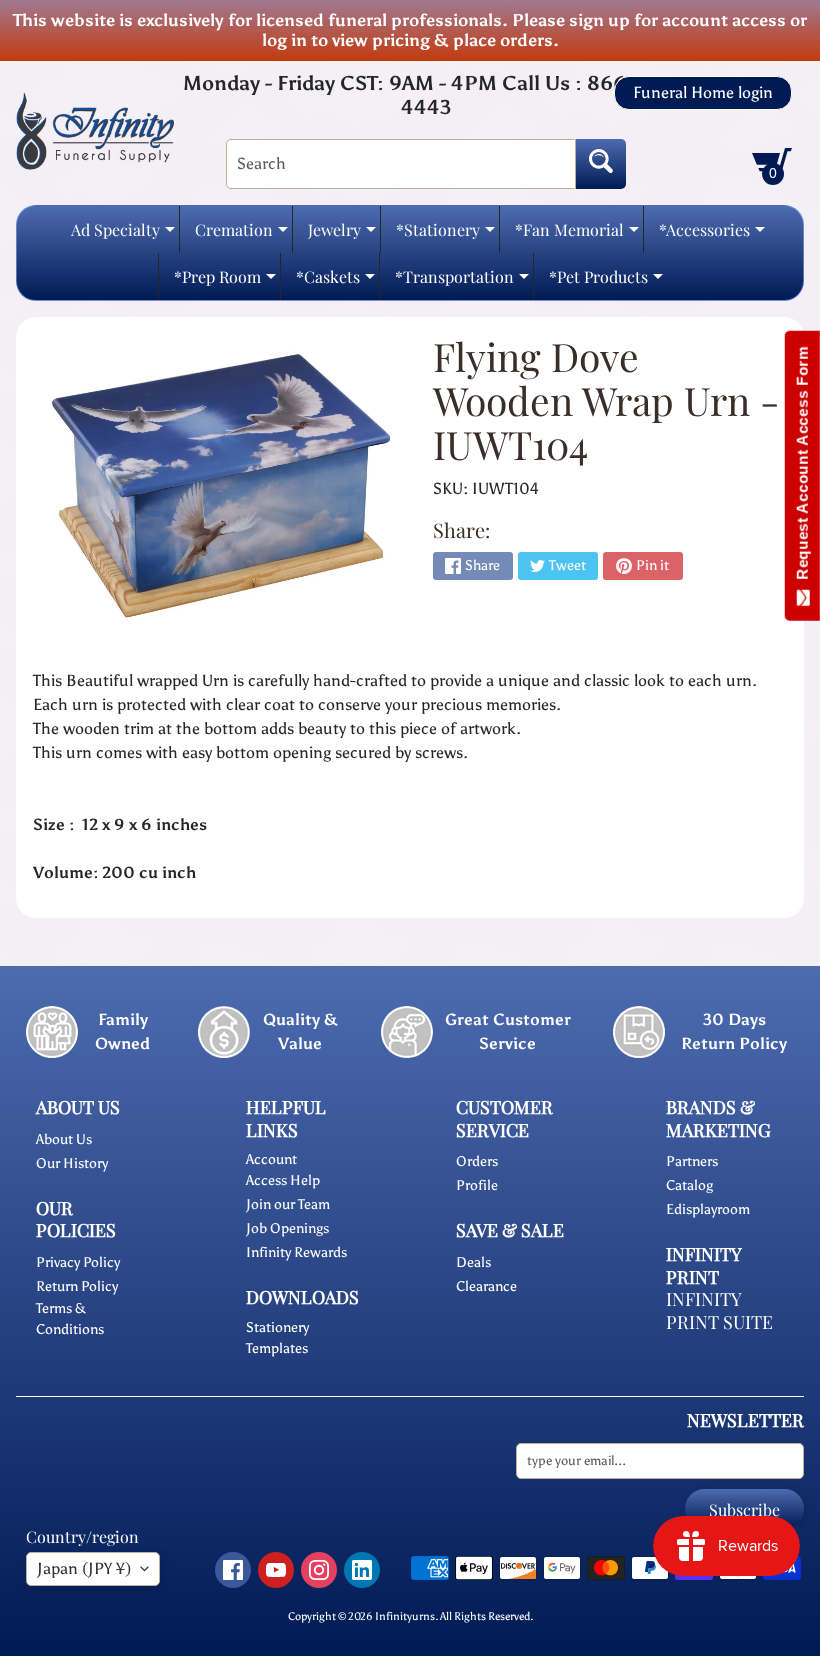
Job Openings (287, 1228)
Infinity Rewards (296, 1252)
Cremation (241, 235)
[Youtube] (276, 1570)
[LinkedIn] (362, 1570)
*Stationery (445, 235)
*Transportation (462, 282)
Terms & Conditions (70, 1319)
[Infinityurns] (95, 130)
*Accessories (712, 235)
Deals (473, 1262)
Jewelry (342, 235)
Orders (477, 1161)
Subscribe (744, 1509)
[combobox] (401, 164)
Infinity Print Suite (719, 1310)
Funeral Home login (703, 93)
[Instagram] (319, 1570)
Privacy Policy (78, 1262)
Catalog (689, 1185)
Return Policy (77, 1286)
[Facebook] (233, 1570)
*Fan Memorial (577, 235)
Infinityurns (405, 1616)
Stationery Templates (277, 1338)
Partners (692, 1161)
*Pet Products (606, 282)
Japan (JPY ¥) (84, 1568)
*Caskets (335, 282)
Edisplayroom (708, 1209)
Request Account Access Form (802, 467)
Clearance (486, 1286)
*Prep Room (225, 282)
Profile (477, 1185)
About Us (64, 1139)
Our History (72, 1163)
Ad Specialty (123, 235)
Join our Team (288, 1204)
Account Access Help (283, 1170)
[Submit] (601, 164)
